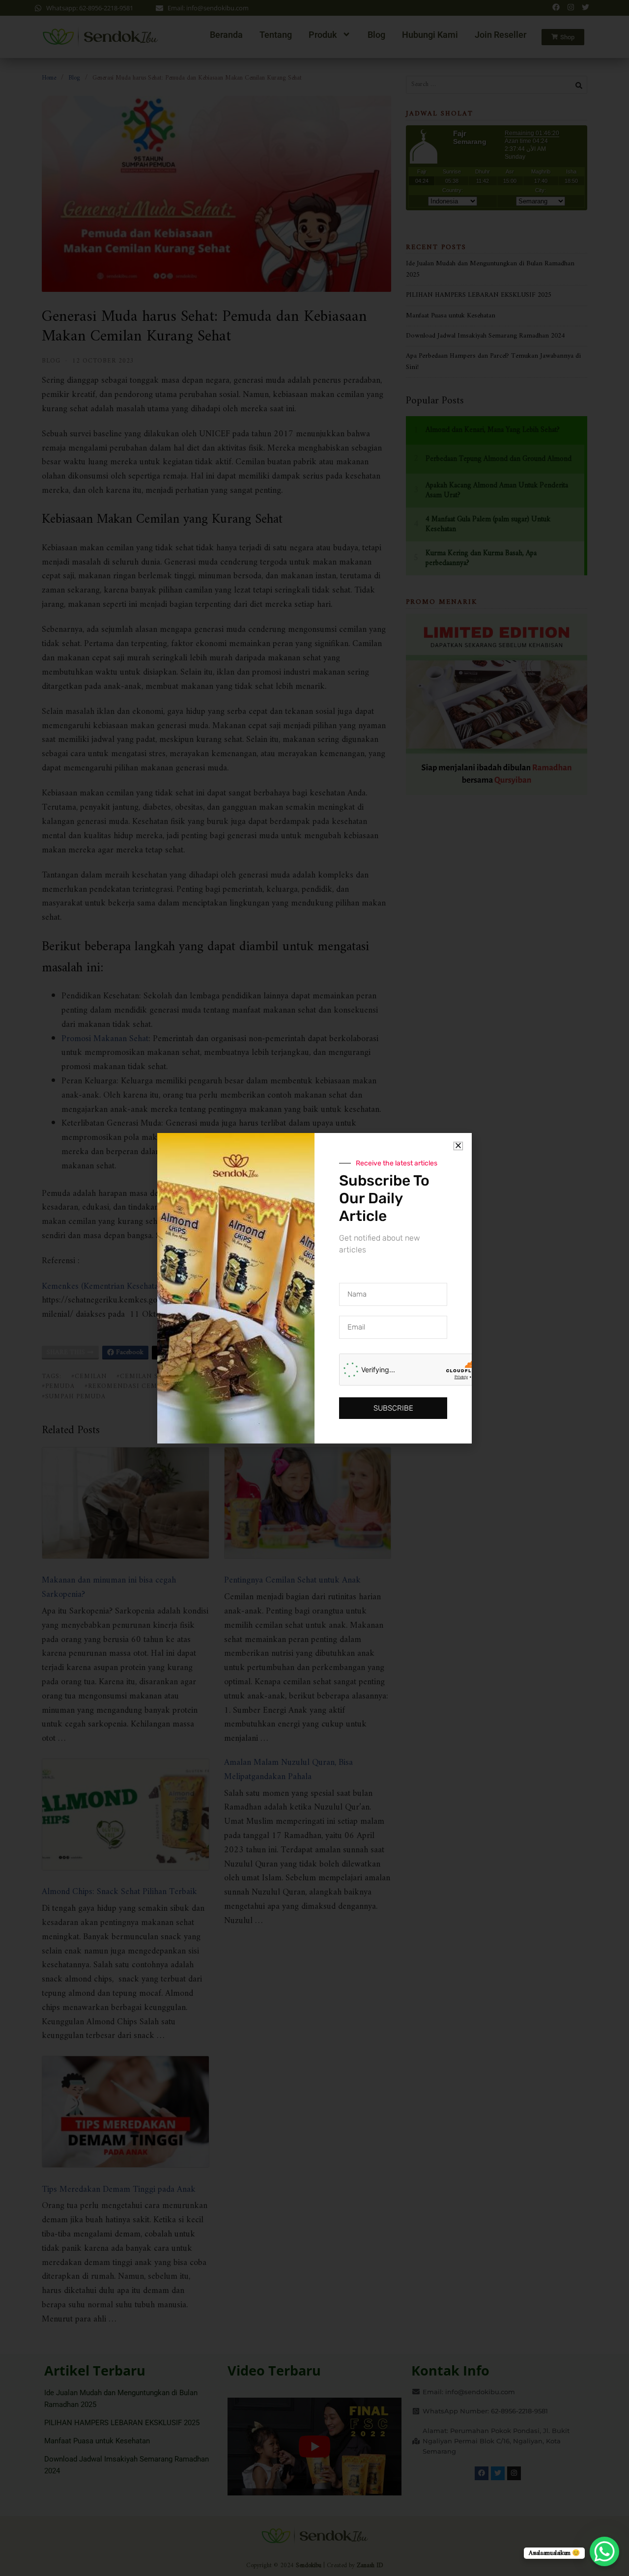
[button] (458, 1146)
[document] (314, 1288)
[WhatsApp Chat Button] (604, 2551)
